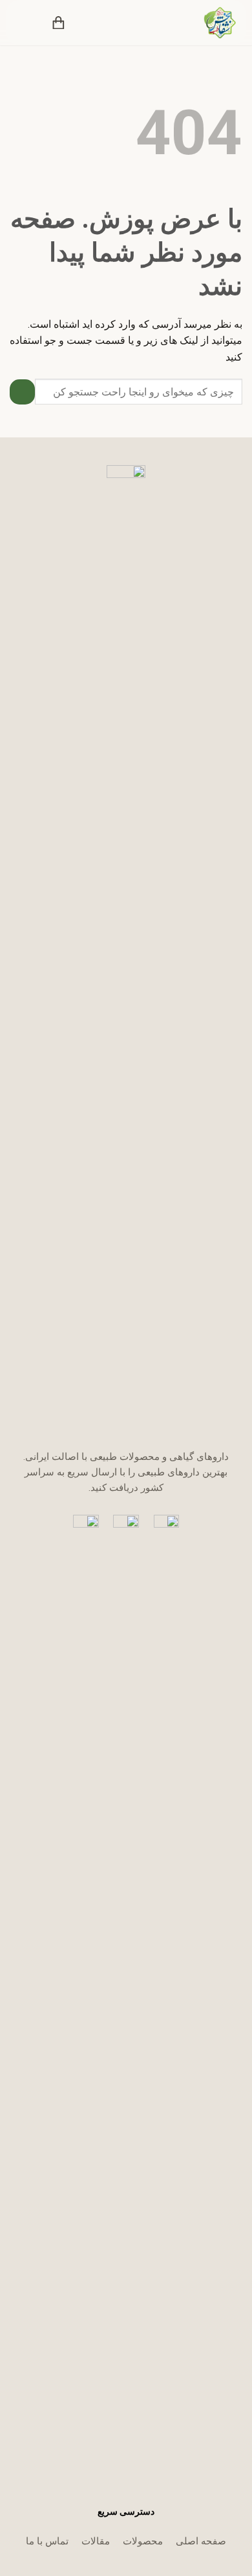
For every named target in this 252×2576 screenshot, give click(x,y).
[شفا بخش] (212, 23)
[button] (85, 23)
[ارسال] (22, 392)
